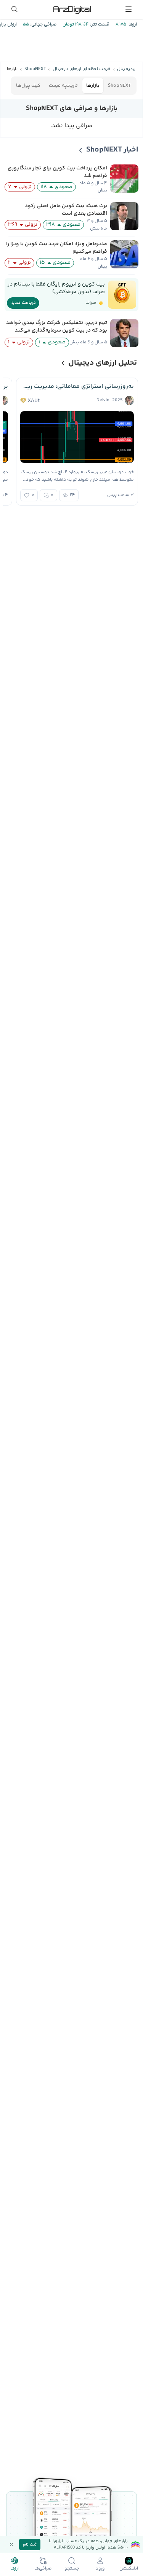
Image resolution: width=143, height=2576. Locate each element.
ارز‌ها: (132, 25)
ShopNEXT (120, 86)
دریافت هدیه (23, 303)
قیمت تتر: (99, 25)
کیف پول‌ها (28, 86)
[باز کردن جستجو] (14, 9)
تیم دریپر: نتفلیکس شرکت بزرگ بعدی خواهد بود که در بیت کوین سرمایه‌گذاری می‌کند (57, 327)
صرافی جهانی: (43, 25)
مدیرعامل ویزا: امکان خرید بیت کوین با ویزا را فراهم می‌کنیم (57, 248)
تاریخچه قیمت (63, 86)
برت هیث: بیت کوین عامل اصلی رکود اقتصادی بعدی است (66, 210)
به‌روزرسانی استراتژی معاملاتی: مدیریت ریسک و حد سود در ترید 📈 (77, 387)
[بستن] (11, 2544)
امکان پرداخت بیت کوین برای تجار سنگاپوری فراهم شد (57, 172)
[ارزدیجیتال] (72, 9)
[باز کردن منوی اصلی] (129, 9)
